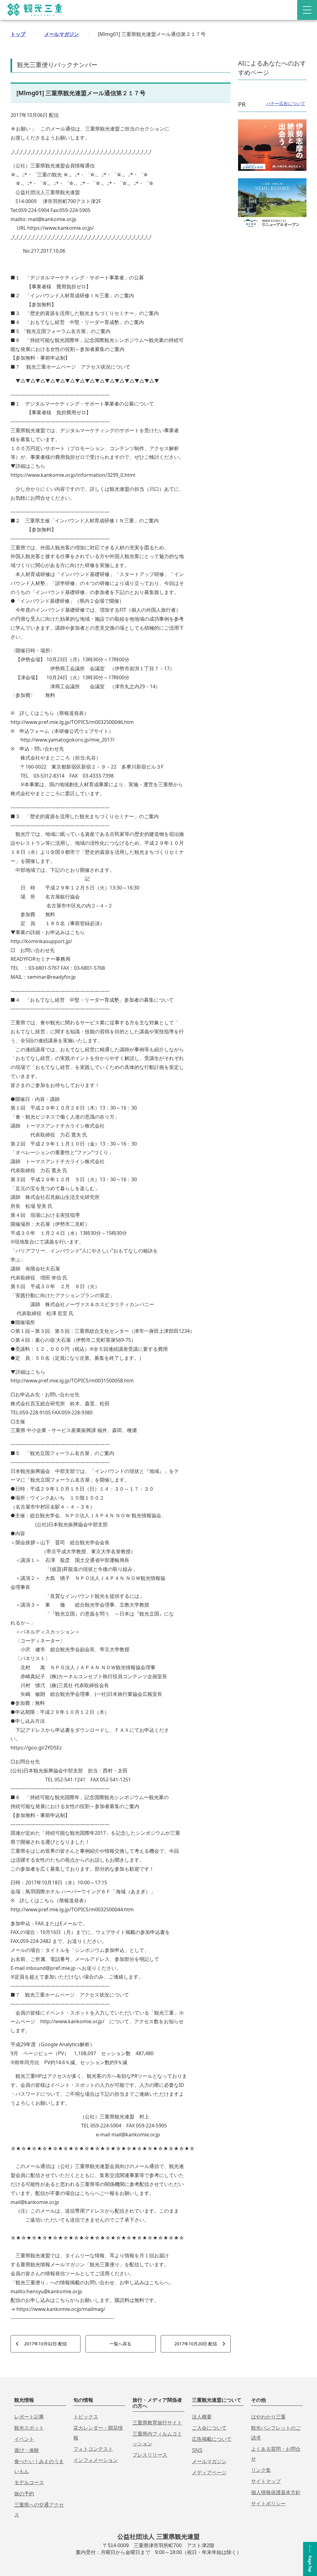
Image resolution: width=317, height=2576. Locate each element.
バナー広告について (286, 103)
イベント (24, 2439)
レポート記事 (29, 2417)
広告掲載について (212, 2439)
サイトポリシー (268, 2504)
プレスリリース (150, 2455)
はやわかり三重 (268, 2417)
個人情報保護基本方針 (276, 2492)
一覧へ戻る (120, 2344)
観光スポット (29, 2428)
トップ (18, 34)
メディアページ (209, 2473)
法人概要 (202, 2417)
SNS (197, 2450)
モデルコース (29, 2483)
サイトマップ (266, 2481)
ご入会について (209, 2428)
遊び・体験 (27, 2450)
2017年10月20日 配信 (196, 2344)
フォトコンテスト (93, 2449)
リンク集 (261, 2470)
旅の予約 (24, 2494)
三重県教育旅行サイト (157, 2423)
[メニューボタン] (307, 10)
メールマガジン (62, 34)
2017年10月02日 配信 (46, 2344)
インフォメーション (96, 2460)
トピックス (86, 2417)
